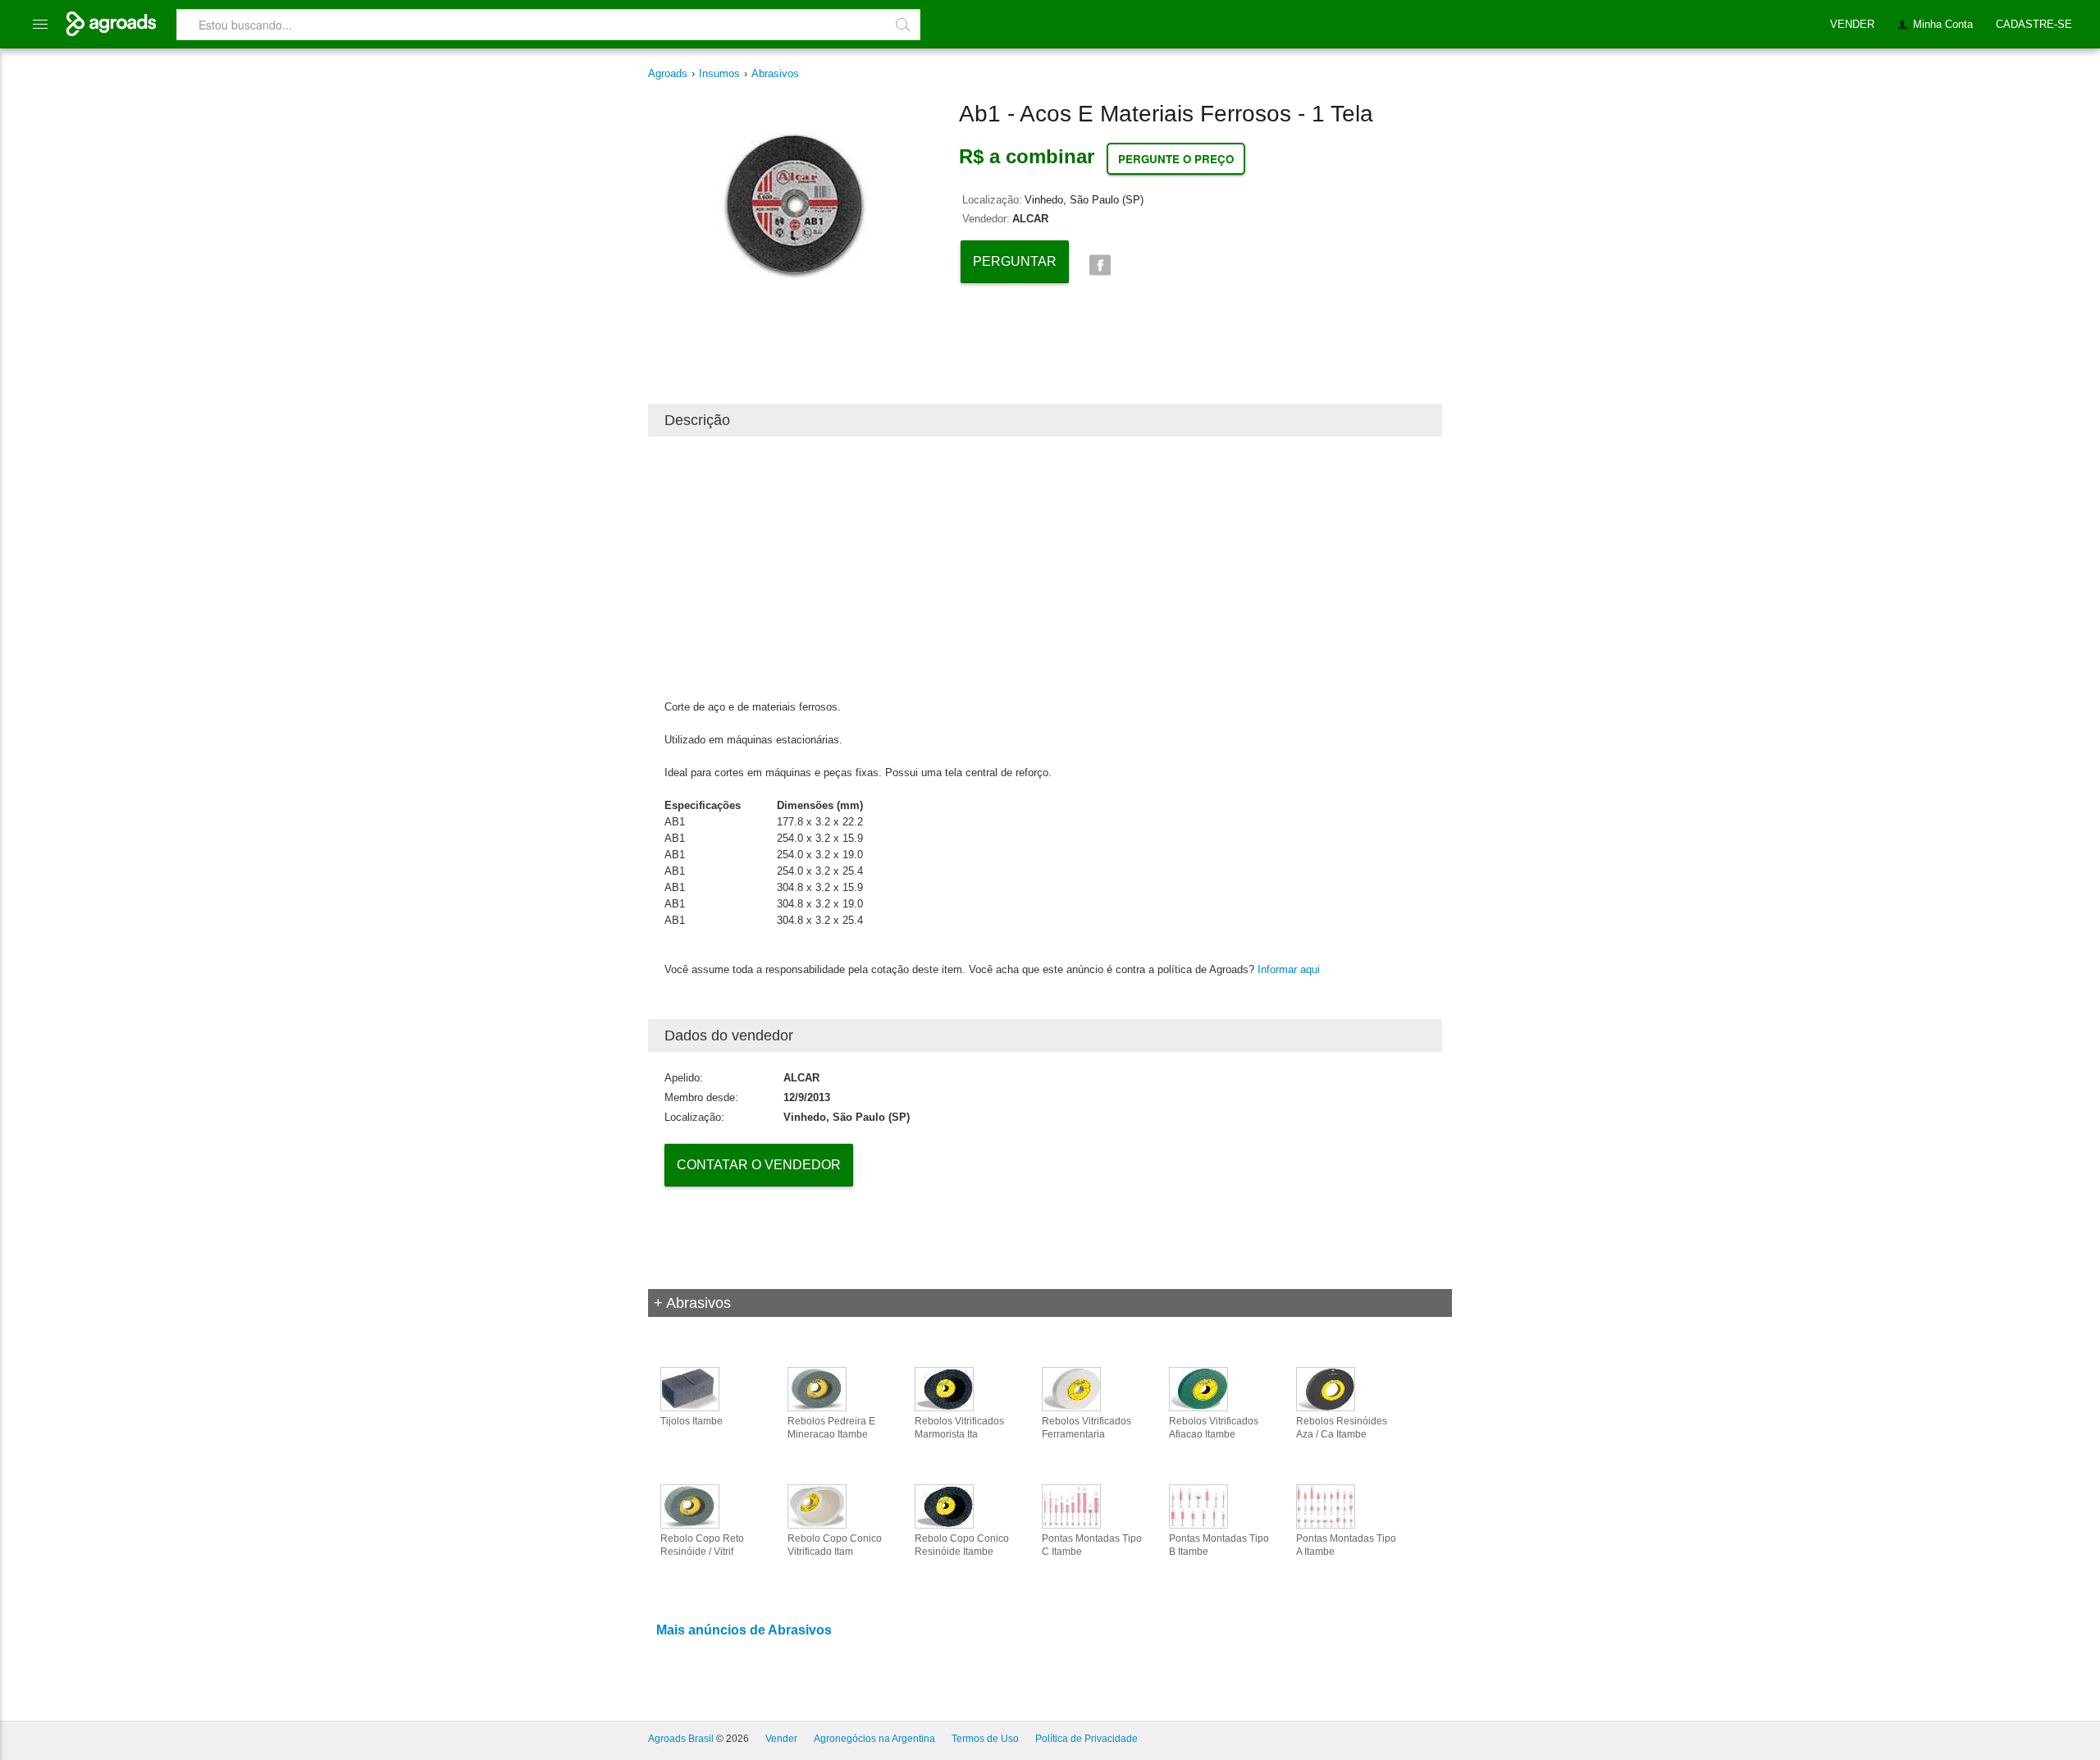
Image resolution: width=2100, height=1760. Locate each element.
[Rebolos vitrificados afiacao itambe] (1198, 1388)
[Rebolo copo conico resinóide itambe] (944, 1506)
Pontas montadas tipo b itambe (1219, 1545)
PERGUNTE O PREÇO (1176, 159)
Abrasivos (775, 73)
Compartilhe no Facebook (1100, 265)
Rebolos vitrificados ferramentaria (1087, 1428)
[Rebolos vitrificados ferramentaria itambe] (1071, 1388)
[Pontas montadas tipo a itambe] (1326, 1506)
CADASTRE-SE (2034, 24)
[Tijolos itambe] (690, 1388)
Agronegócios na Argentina (874, 1739)
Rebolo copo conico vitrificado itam (835, 1545)
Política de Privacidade (1087, 1739)
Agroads (668, 73)
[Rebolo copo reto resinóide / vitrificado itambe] (690, 1506)
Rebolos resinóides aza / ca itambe (1342, 1428)
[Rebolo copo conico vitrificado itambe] (817, 1506)
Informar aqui (1289, 969)
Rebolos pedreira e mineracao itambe (831, 1428)
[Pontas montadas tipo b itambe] (1198, 1506)
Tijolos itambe (692, 1421)
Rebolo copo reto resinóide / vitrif (702, 1545)
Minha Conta (1943, 24)
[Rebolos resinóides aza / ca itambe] (1326, 1388)
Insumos (719, 73)
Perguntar (1015, 261)
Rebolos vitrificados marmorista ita (959, 1428)
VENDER (1852, 24)
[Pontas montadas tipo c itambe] (1071, 1506)
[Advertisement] (1045, 568)
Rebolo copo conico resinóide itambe (962, 1545)
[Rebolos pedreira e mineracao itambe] (817, 1388)
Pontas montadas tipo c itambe (1092, 1545)
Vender (781, 1739)
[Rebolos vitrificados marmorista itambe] (944, 1388)
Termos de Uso (985, 1739)
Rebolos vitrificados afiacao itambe (1214, 1428)
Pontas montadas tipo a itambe (1346, 1545)
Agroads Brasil (681, 1739)
